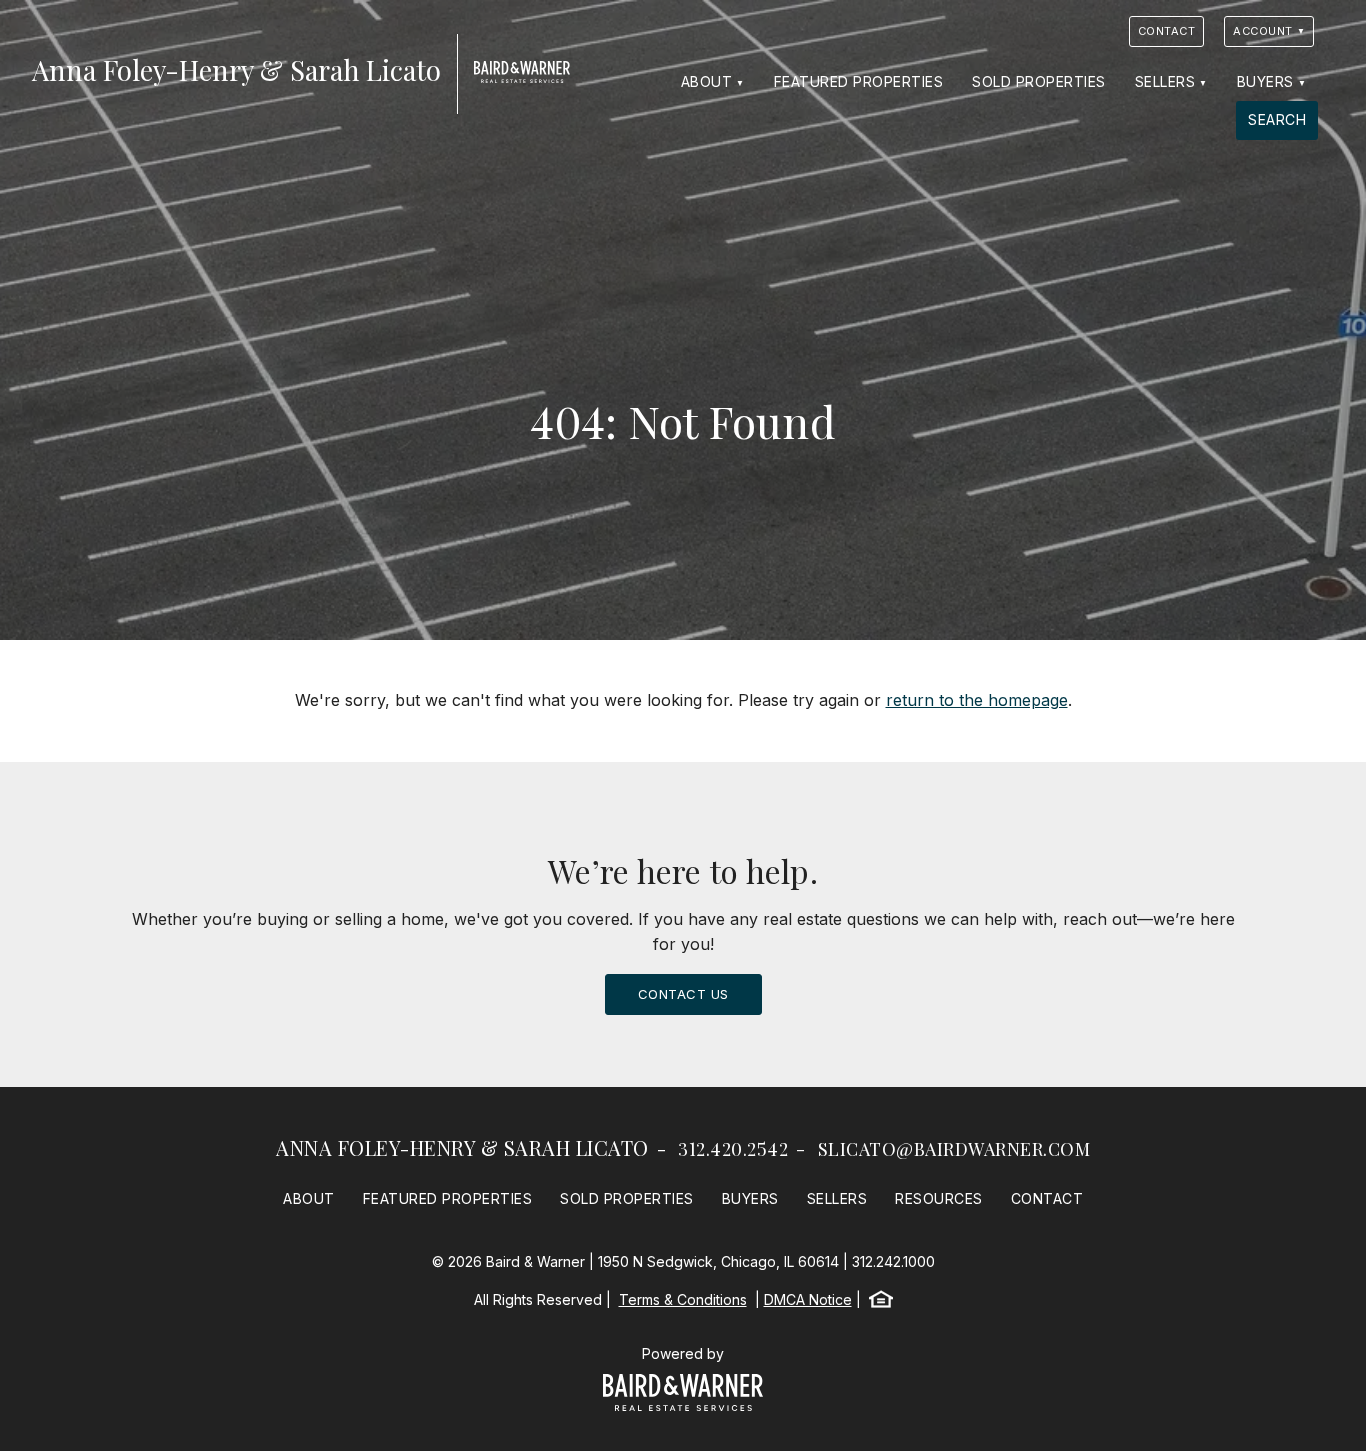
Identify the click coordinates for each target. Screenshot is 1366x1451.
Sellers (1165, 81)
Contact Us (683, 994)
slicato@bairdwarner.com (954, 1149)
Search (1277, 119)
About (707, 81)
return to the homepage (977, 700)
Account (1263, 31)
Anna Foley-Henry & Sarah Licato (462, 1147)
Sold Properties (1039, 81)
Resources (939, 1198)
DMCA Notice (808, 1299)
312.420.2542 (733, 1149)
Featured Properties (859, 81)
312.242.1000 (893, 1261)
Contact (1167, 31)
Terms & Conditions (683, 1299)
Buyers (1265, 81)
